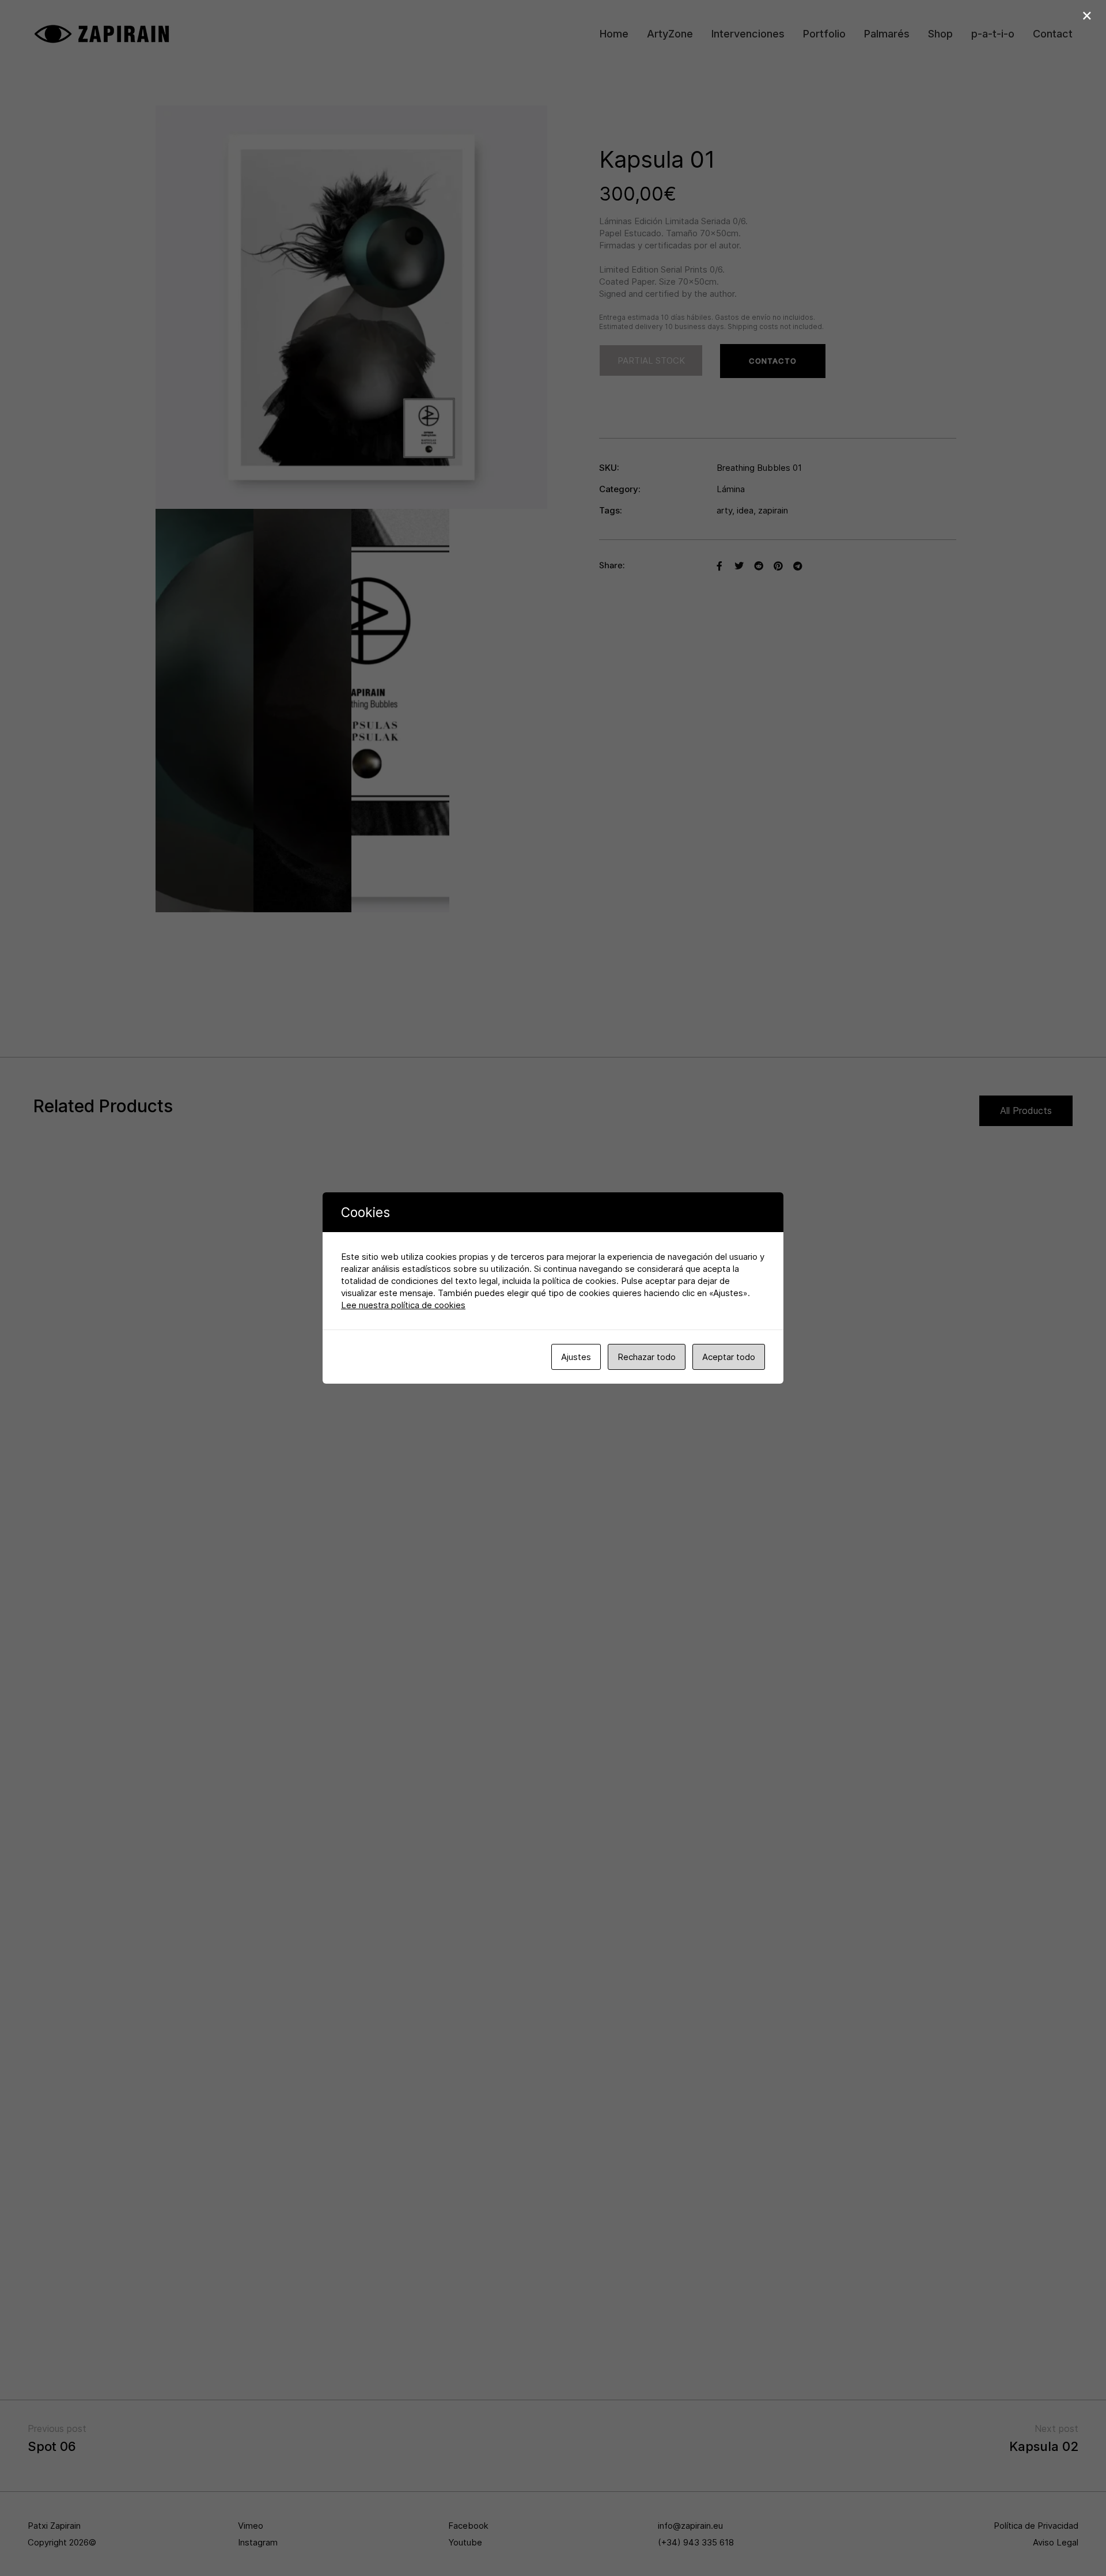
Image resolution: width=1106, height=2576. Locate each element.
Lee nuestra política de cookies (403, 1305)
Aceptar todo (729, 1357)
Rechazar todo (647, 1357)
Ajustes (576, 1357)
